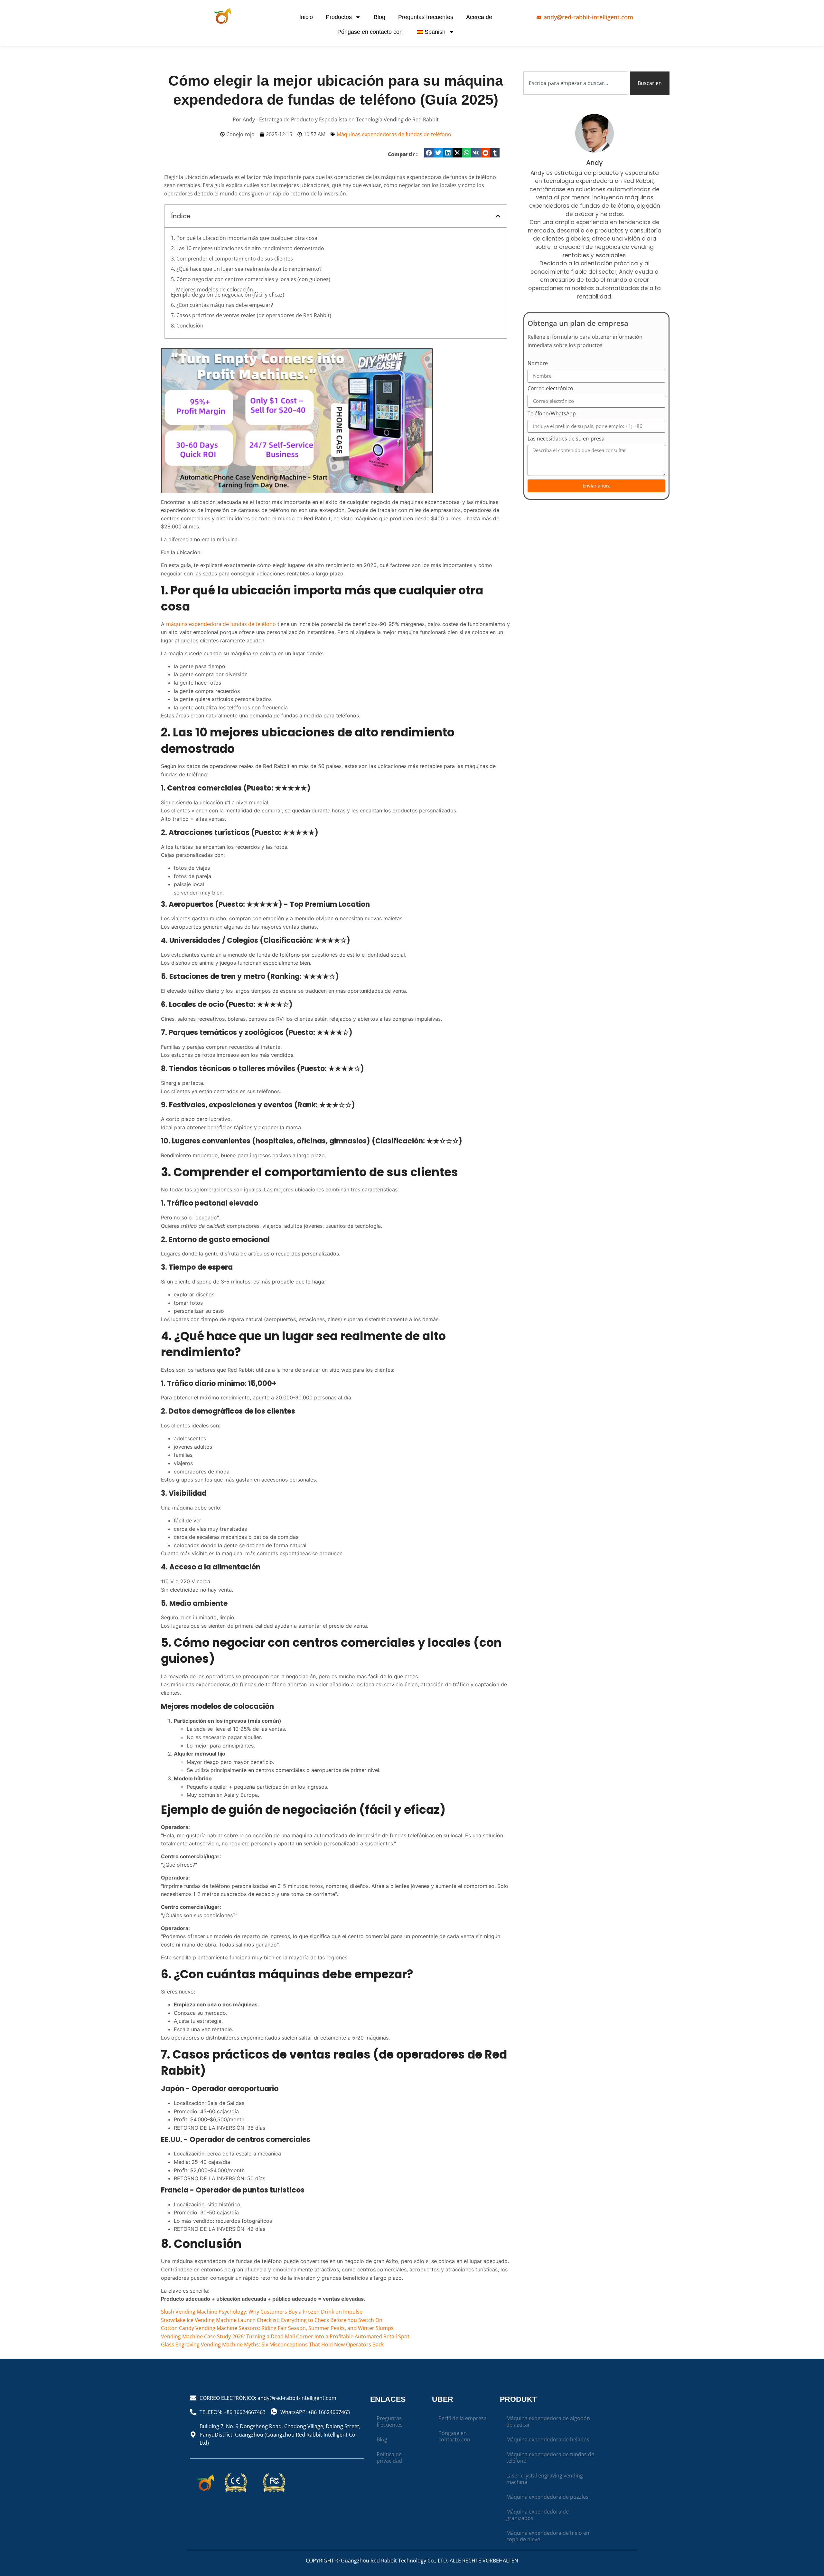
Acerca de (479, 17)
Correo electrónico (550, 389)
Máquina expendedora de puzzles (547, 2497)
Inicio (306, 17)
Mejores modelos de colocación (215, 289)
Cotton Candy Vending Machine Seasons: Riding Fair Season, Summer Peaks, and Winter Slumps (277, 2328)
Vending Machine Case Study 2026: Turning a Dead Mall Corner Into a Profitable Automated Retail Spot (285, 2336)
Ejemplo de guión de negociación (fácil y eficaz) (228, 295)
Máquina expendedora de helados (548, 2439)
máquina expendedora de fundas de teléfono (221, 624)
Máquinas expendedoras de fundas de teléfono (394, 134)
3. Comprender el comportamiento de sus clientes (232, 259)
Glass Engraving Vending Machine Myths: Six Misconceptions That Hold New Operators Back (272, 2344)
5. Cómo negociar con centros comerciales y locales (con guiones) (251, 279)
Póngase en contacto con (370, 32)
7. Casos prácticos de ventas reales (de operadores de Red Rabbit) (251, 315)
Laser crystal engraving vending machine (545, 2479)
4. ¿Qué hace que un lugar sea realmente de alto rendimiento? (246, 269)
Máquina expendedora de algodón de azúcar (548, 2421)
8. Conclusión (187, 326)
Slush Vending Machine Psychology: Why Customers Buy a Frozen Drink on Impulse (262, 2312)
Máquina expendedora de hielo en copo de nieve (548, 2536)
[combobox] (575, 83)
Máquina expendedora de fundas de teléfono (550, 2458)
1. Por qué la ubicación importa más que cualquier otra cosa (244, 238)
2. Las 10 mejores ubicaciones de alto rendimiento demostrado (248, 248)
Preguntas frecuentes (426, 17)
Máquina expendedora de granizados (538, 2515)
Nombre (538, 364)
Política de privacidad (389, 2458)
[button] (429, 153)
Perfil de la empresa (463, 2418)
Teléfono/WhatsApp (552, 414)
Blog (379, 17)
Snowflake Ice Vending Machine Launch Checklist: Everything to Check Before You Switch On (272, 2320)
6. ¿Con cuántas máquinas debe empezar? (222, 305)
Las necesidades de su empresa (566, 439)
